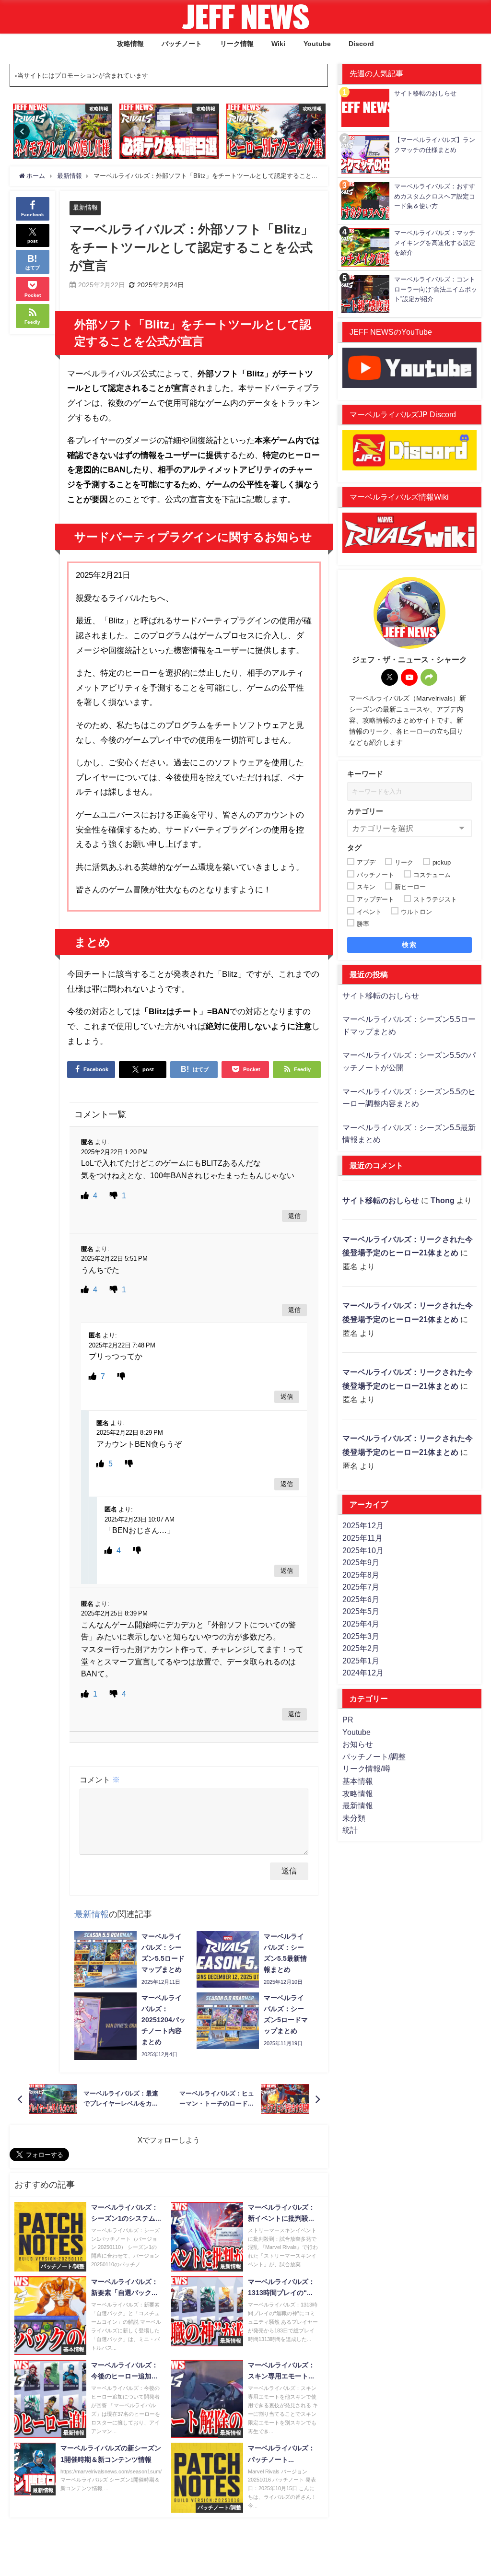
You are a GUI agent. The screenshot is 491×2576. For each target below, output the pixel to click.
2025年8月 (361, 1575)
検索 (409, 945)
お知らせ (358, 1744)
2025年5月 (361, 1611)
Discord (361, 44)
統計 (350, 1830)
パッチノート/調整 (374, 1756)
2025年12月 (363, 1525)
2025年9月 (361, 1562)
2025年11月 (362, 1538)
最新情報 (85, 207)
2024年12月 (363, 1673)
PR (348, 1720)
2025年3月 (361, 1636)
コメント (100, 1780)
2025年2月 (361, 1648)
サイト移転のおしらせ (381, 995)
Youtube (317, 44)
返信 (294, 1216)
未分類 (354, 1818)
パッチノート (182, 44)
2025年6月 (361, 1599)
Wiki (278, 44)
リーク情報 (237, 44)
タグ (354, 848)
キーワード (365, 774)
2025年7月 (361, 1587)
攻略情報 (130, 44)
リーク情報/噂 (366, 1768)
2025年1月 (361, 1661)
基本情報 (358, 1781)
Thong (443, 1200)
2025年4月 (361, 1624)
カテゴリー (365, 811)
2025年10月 (363, 1550)
